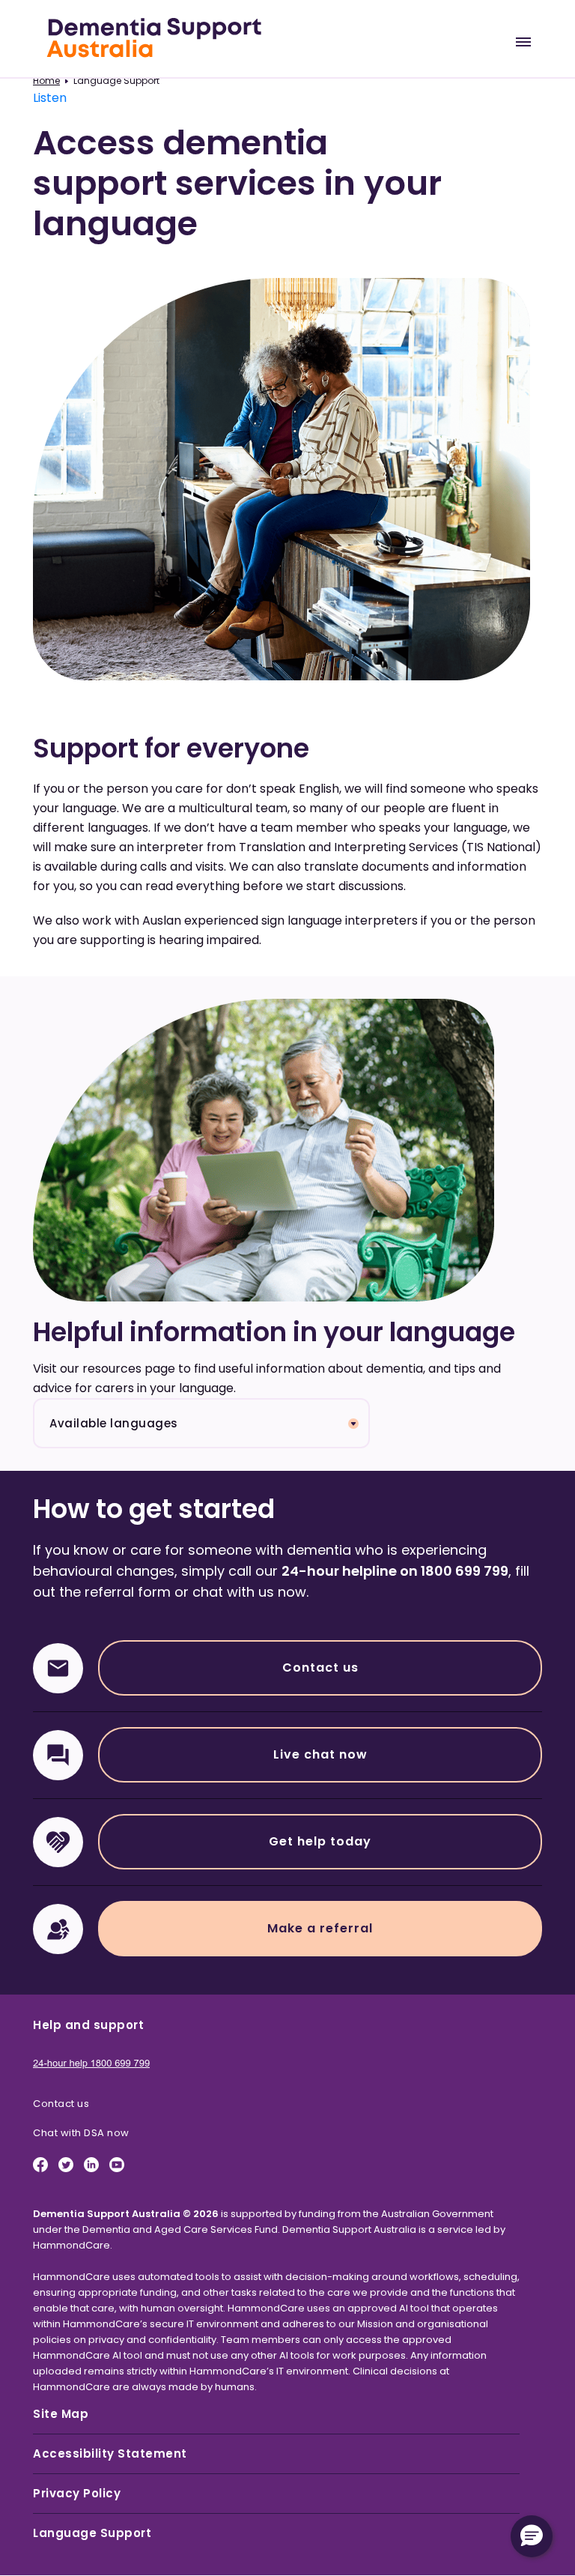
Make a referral (320, 1928)
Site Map (61, 2414)
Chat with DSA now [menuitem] (81, 2133)
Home (46, 81)
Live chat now (320, 1754)
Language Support (92, 2533)
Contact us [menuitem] (61, 2104)
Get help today (320, 1841)
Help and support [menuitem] (88, 2025)
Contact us (320, 1668)
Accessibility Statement (110, 2453)
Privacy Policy (77, 2493)
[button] (532, 2536)
